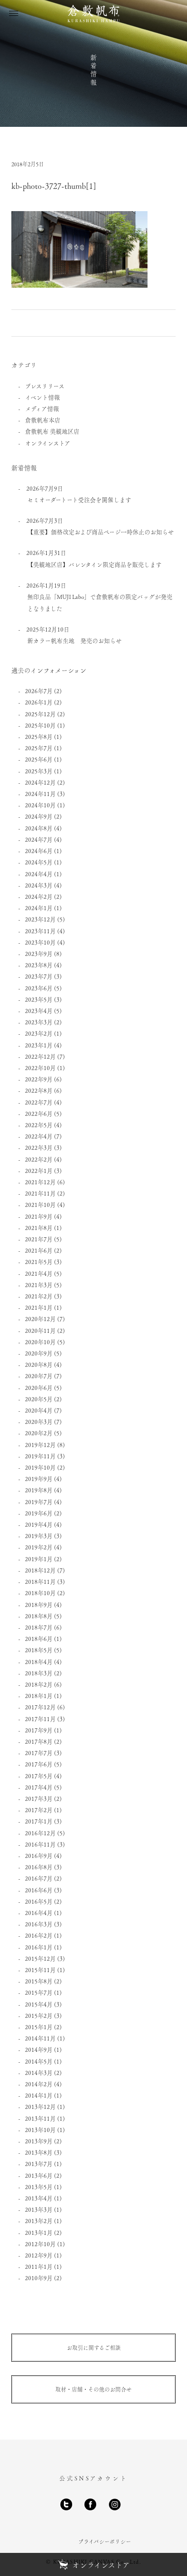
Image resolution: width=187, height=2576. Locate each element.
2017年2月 (39, 1810)
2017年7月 (39, 1753)
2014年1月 (39, 2095)
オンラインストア (48, 443)
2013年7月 (39, 2164)
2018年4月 (39, 1662)
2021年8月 (39, 1228)
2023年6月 (39, 988)
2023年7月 (39, 976)
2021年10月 (40, 1204)
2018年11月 (40, 1581)
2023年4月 (39, 1011)
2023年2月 (39, 1033)
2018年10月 (40, 1593)
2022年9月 (39, 1079)
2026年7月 (39, 691)
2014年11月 (40, 2038)
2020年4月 (39, 1410)
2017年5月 (39, 1776)
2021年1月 (39, 1307)
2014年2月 (39, 2084)
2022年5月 (39, 1125)
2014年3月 (39, 2072)
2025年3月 (39, 771)
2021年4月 (39, 1273)
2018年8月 (39, 1616)
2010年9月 (39, 2278)
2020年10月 (40, 1342)
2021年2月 (39, 1296)
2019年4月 (39, 1524)
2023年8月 (39, 965)
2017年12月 (40, 1707)
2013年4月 (39, 2198)
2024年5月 (39, 862)
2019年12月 (40, 1445)
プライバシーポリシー (105, 2542)
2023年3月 (39, 1022)
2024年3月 (39, 885)
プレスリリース (45, 386)
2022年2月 (39, 1159)
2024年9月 (39, 816)
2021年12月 (40, 1182)
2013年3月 (39, 2209)
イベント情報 (42, 397)
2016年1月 (39, 1947)
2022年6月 (39, 1113)
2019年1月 (39, 1559)
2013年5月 (39, 2187)
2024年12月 (40, 782)
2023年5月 (39, 999)
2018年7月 (39, 1627)
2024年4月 (39, 874)
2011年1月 (39, 2266)
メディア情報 (42, 408)
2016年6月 (39, 1890)
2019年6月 (39, 1513)
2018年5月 (39, 1650)
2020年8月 (39, 1364)
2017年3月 (39, 1798)
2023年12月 (40, 919)
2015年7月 (39, 1992)
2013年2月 (39, 2221)
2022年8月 (39, 1090)
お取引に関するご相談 (94, 2348)
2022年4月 (39, 1136)
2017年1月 (39, 1821)
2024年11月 (40, 794)
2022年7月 (39, 1102)
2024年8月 (39, 828)
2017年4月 (39, 1787)
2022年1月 (39, 1170)
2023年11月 (40, 931)
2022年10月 (40, 1068)
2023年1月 (39, 1045)
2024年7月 (39, 839)
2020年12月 (40, 1319)
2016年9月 (39, 1855)
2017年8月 (39, 1741)
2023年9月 (39, 953)
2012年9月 (39, 2255)
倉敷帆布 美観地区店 (52, 431)
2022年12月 (40, 1056)
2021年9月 (39, 1216)
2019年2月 (39, 1547)
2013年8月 (39, 2152)
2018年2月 (39, 1684)
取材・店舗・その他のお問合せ (93, 2389)
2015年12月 (40, 1958)
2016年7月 (39, 1878)
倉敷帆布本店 (43, 420)
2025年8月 (39, 736)
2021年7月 (39, 1239)
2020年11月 (40, 1330)
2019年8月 (39, 1490)
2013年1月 (39, 2232)
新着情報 (93, 70)
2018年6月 (39, 1638)
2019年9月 (39, 1479)
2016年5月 (39, 1901)
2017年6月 (39, 1764)
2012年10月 (40, 2244)
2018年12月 (40, 1570)
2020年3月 (39, 1421)
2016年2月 (39, 1935)
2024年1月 (39, 908)
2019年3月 (39, 1536)
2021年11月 (40, 1193)
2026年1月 (39, 702)
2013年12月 (40, 2106)
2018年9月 (39, 1604)
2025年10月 (40, 725)
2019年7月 (39, 1502)
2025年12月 (40, 714)
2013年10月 (40, 2130)
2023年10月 (40, 942)
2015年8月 (39, 1981)
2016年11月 (40, 1844)
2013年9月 (39, 2141)
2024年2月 (39, 896)
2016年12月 (40, 1833)
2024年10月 (40, 805)
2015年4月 (39, 2004)
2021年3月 (39, 1285)
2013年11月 (40, 2118)
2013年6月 (39, 2175)
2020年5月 (39, 1399)
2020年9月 (39, 1353)
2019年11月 (40, 1456)
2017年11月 (40, 1719)
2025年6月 (39, 759)
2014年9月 (39, 2049)
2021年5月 (39, 1261)
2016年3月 (39, 1924)
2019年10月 (40, 1467)
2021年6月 (39, 1250)
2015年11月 (40, 1970)
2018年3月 (39, 1673)
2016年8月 (39, 1867)
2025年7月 (39, 748)
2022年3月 (39, 1147)
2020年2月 (39, 1433)
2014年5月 (39, 2061)
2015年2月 (39, 2015)
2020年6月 (39, 1387)
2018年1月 (39, 1696)
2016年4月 (39, 1913)
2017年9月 (39, 1730)
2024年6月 (39, 851)
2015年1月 (39, 2027)
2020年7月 (39, 1376)
